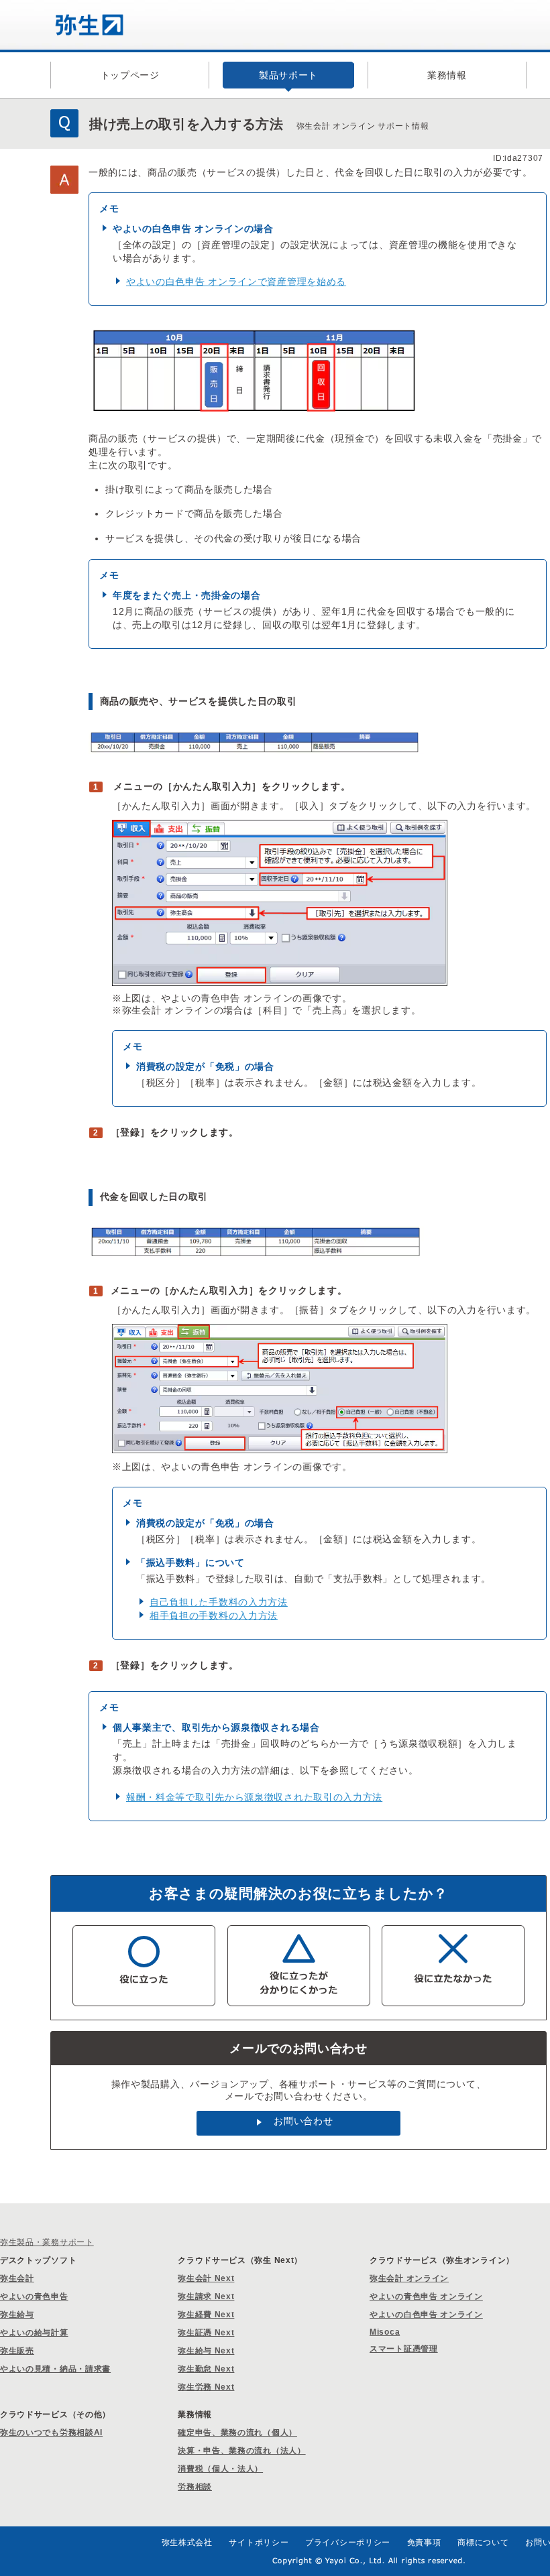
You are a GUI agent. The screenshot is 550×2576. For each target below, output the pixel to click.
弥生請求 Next (206, 2296)
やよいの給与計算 (34, 2333)
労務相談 (195, 2487)
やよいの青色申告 (34, 2296)
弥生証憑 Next (206, 2333)
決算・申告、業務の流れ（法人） (242, 2451)
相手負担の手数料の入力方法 (214, 1615)
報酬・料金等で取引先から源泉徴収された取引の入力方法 (254, 1797)
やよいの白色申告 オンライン (426, 2315)
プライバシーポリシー (348, 2542)
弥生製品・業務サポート (47, 2242)
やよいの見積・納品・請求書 (55, 2369)
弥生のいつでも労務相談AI (51, 2433)
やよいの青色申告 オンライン (426, 2296)
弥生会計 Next (206, 2278)
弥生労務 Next (206, 2387)
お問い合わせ (303, 2121)
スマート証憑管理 (404, 2349)
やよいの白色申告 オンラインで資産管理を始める (236, 282)
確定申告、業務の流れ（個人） (237, 2433)
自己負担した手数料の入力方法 (219, 1602)
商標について (483, 2542)
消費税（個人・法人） (220, 2469)
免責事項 (424, 2542)
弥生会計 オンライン (409, 2278)
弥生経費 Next (206, 2315)
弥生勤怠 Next (206, 2369)
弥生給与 (17, 2315)
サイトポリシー (259, 2542)
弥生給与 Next (206, 2351)
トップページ (130, 75)
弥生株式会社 (187, 2542)
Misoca (385, 2332)
